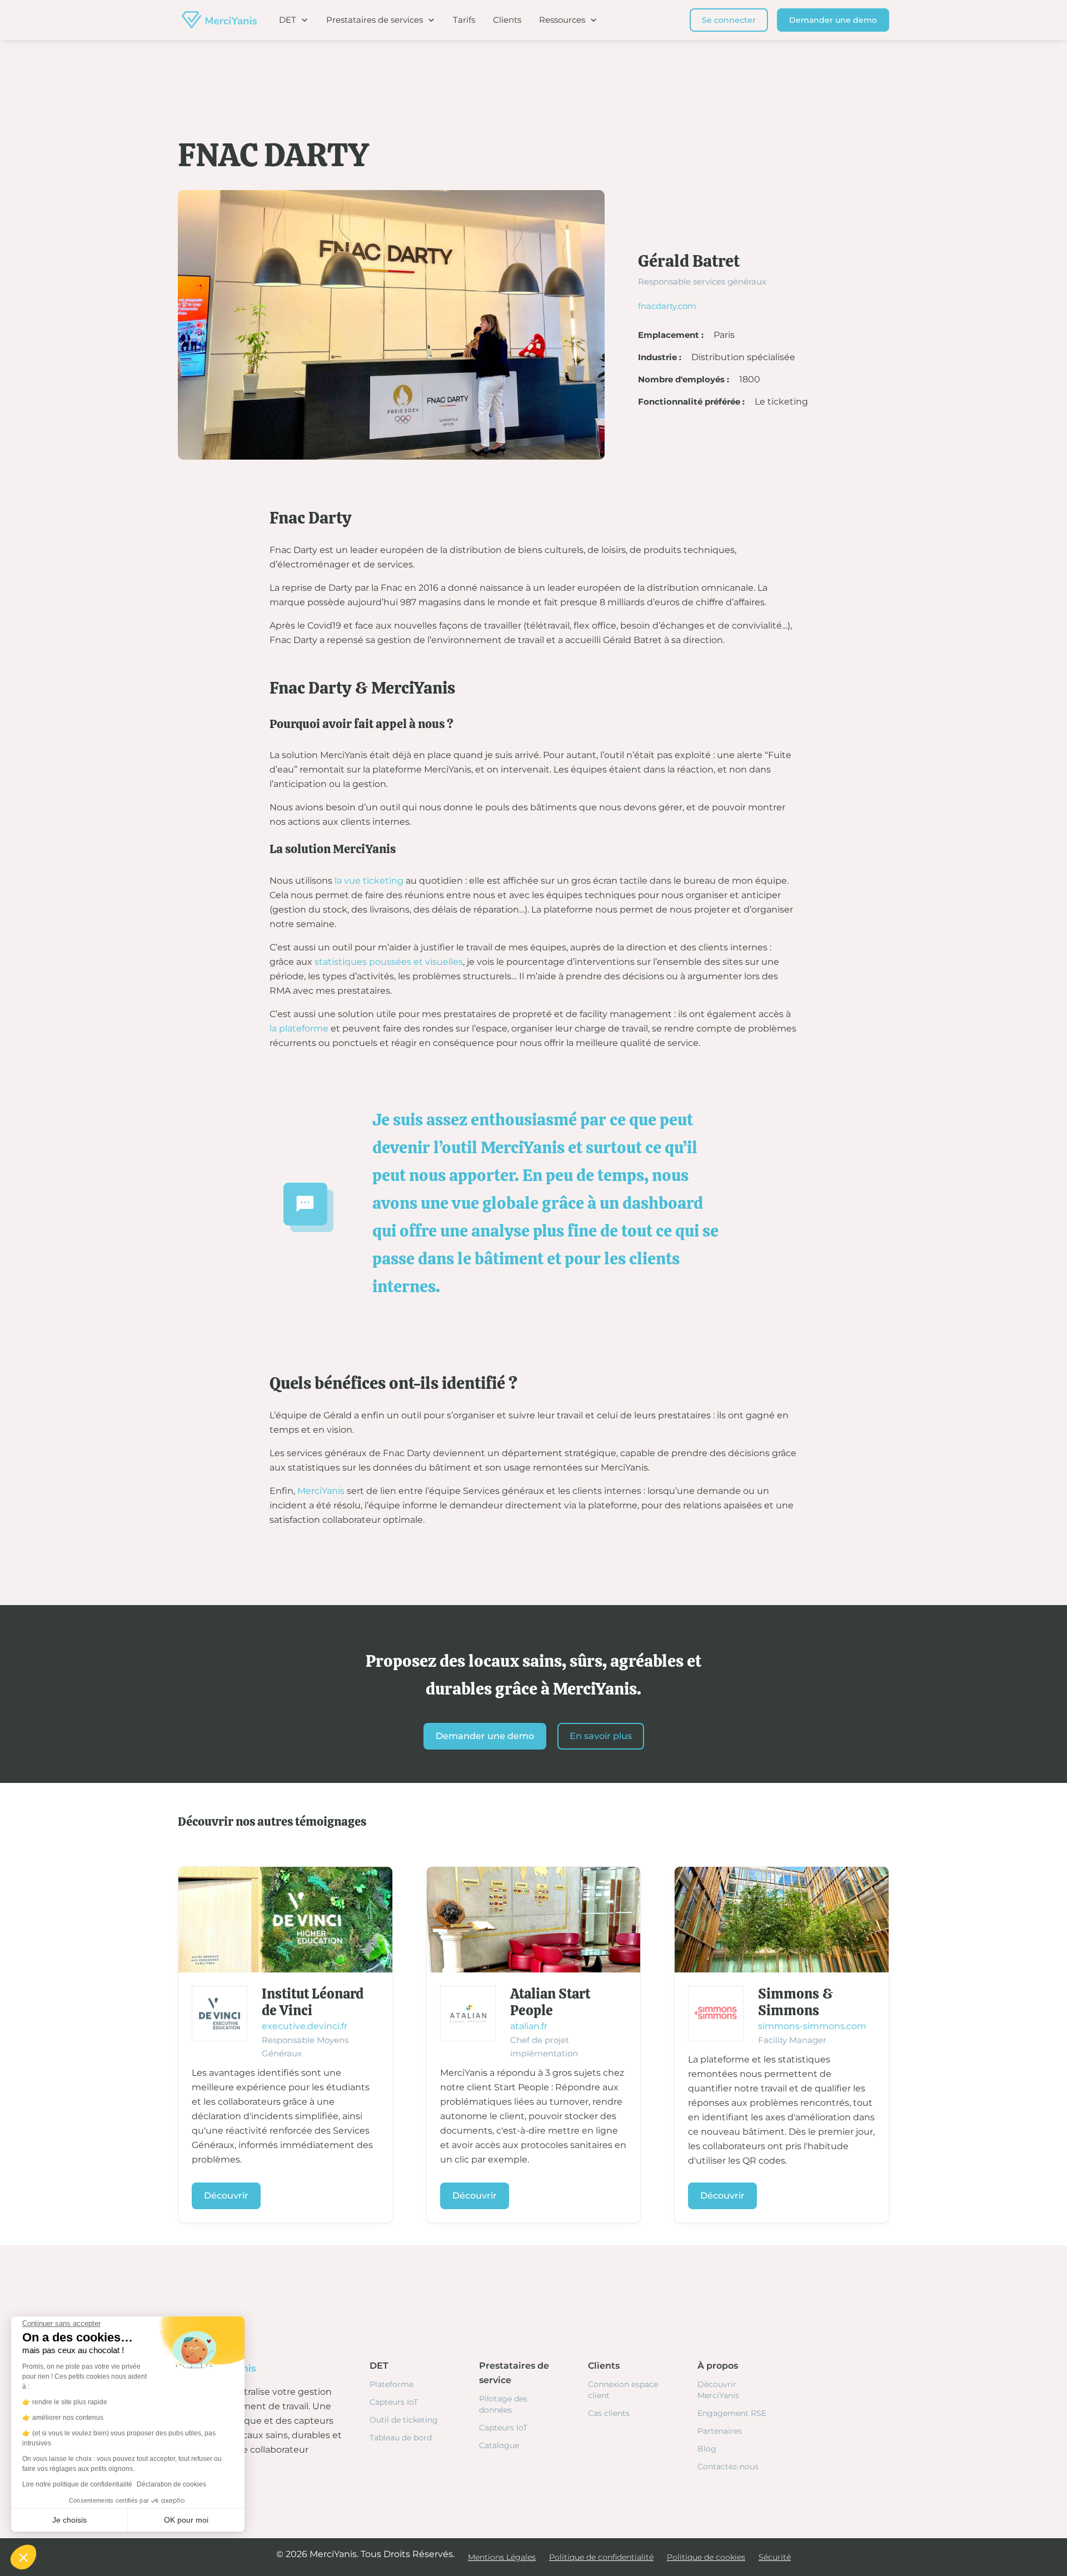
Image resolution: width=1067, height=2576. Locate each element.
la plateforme (299, 1028)
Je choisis (69, 2520)
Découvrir (226, 2196)
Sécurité (775, 2557)
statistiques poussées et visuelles (389, 962)
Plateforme (392, 2384)
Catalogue (499, 2445)
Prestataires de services (375, 20)
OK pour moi (186, 2520)
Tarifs (464, 20)
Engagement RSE (732, 2413)
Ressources (562, 20)
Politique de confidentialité (601, 2557)
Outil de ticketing (404, 2420)
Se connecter (729, 20)
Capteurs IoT (394, 2402)
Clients (507, 20)
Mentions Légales (502, 2557)
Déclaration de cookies (171, 2484)
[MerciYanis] (217, 20)
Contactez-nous (728, 2467)
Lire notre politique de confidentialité (77, 2484)
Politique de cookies (706, 2557)
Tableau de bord (401, 2438)
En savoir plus (601, 1736)
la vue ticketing (369, 881)
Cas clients (609, 2413)
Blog (707, 2449)
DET (288, 20)
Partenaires (720, 2431)
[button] (23, 2557)
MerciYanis (321, 1491)
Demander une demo (833, 20)
